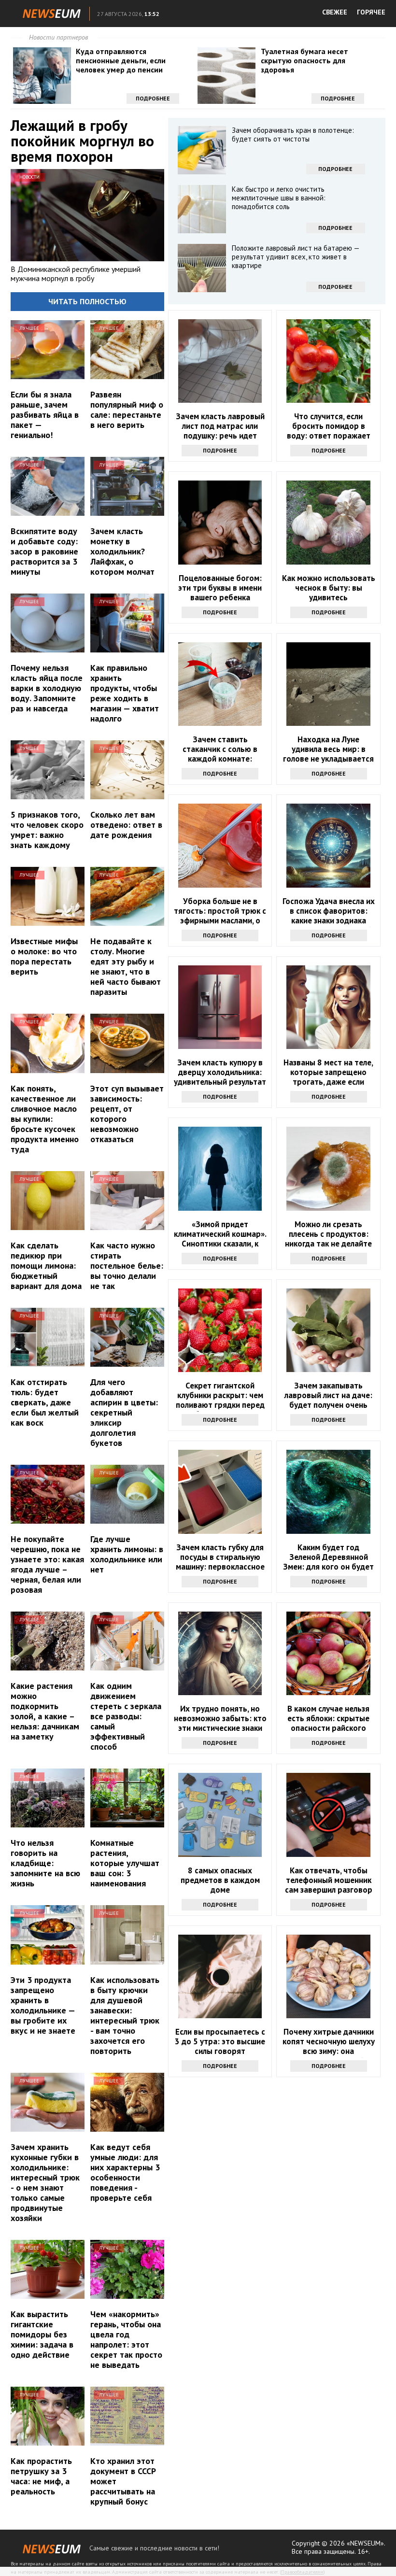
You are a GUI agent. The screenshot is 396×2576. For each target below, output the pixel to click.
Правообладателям (302, 2572)
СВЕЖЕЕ (335, 12)
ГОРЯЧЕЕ (371, 12)
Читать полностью (87, 301)
